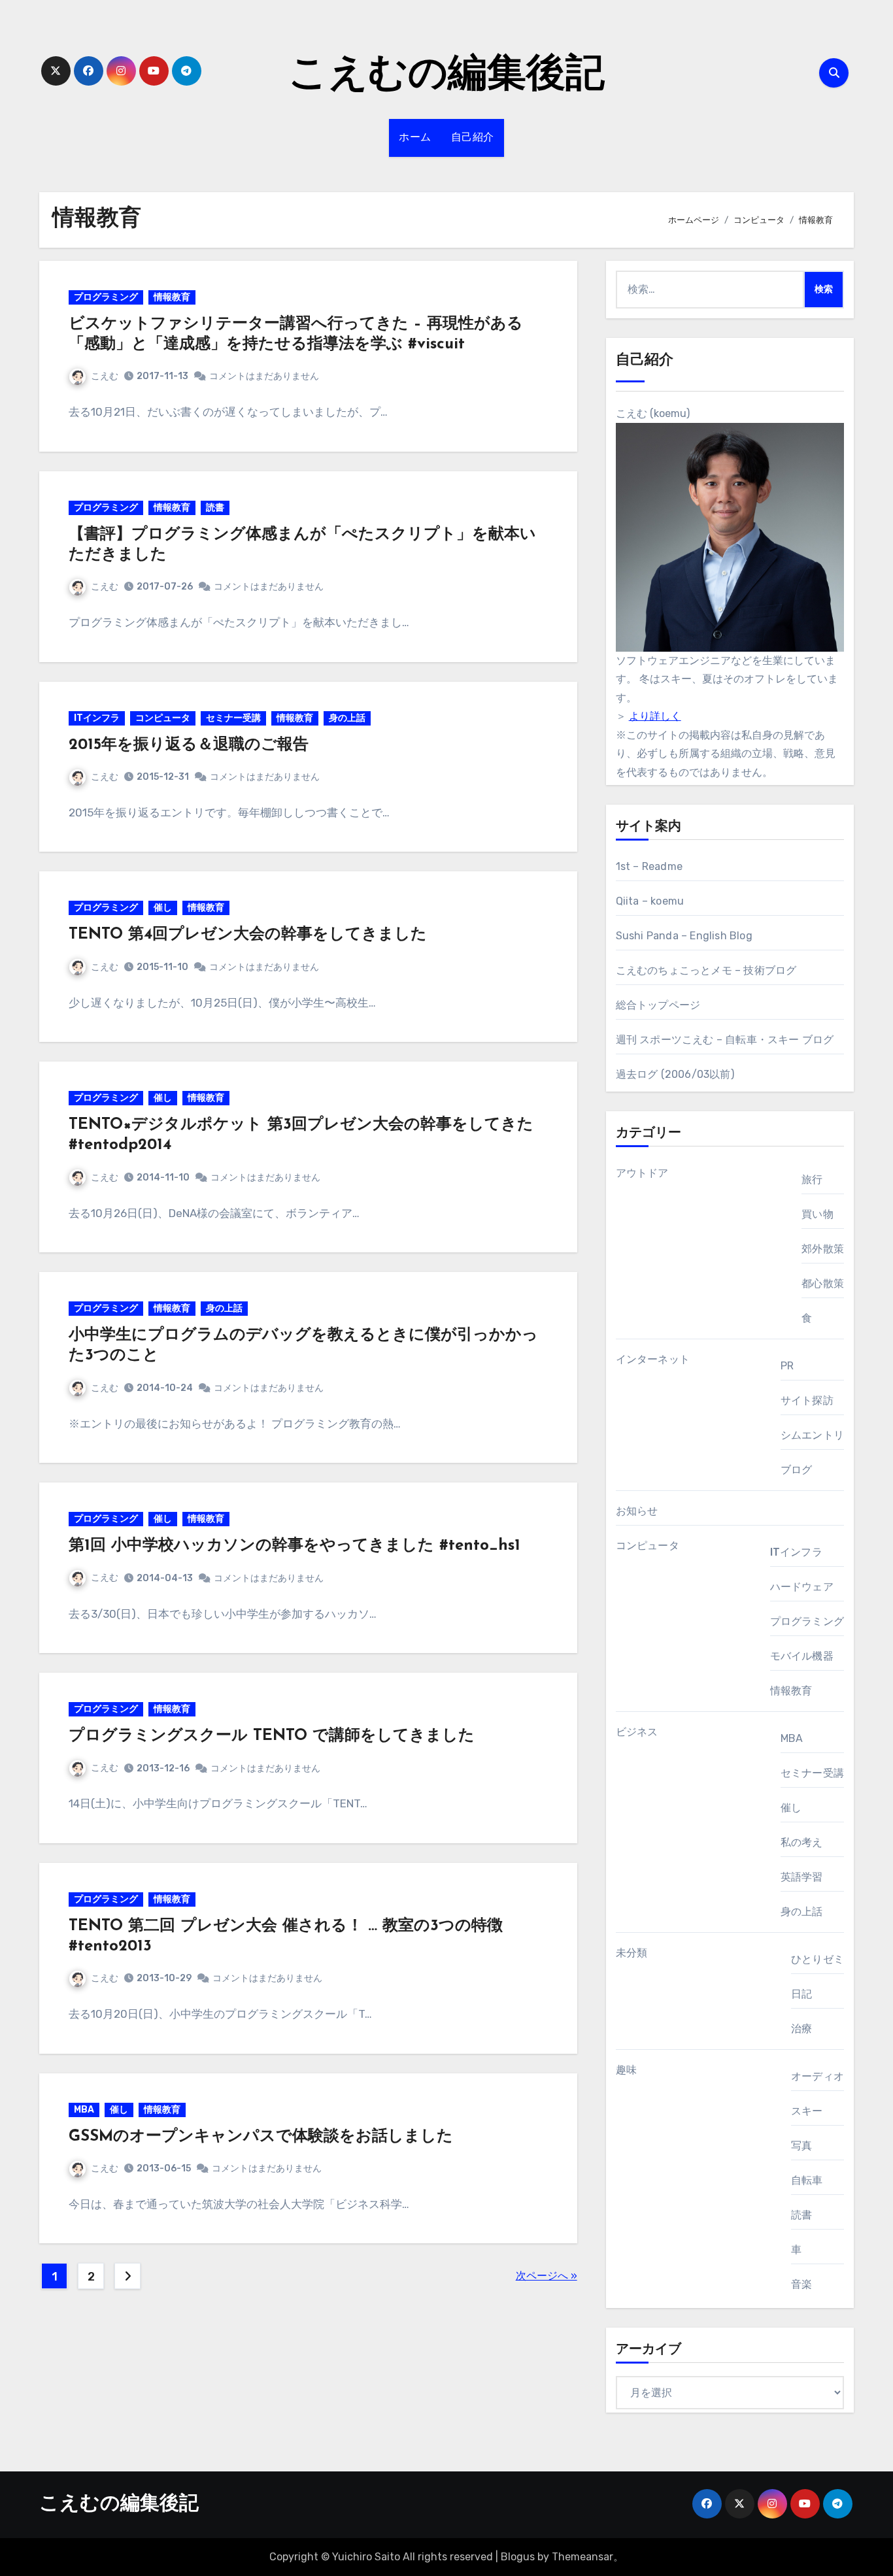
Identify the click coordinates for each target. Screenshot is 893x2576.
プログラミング (106, 297)
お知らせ (637, 1511)
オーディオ (817, 2076)
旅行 (812, 1179)
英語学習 (802, 1877)
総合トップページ (658, 1005)
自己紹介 (473, 138)
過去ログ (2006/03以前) (675, 1074)
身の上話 (347, 718)
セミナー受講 (233, 718)
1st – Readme (649, 866)
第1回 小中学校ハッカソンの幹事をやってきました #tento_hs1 (295, 1546)
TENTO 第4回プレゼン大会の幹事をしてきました (248, 935)
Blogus (518, 2557)
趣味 (626, 2070)
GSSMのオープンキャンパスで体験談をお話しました (261, 2137)
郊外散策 (823, 1249)
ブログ (797, 1470)
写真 (801, 2146)
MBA (84, 2110)
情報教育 (172, 297)
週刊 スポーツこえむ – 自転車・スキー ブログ (725, 1040)
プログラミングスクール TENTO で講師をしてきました (272, 1736)
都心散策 (823, 1283)
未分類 (632, 1953)
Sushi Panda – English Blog (684, 936)
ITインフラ (97, 718)
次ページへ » (547, 2276)
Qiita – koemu (650, 901)
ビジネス (637, 1732)
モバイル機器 (802, 1656)
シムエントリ (812, 1435)
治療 (801, 2029)
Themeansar (582, 2557)
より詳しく (655, 716)
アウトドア (642, 1173)
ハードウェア (802, 1587)
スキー (807, 2111)
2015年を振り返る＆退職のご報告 (189, 745)
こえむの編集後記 (446, 76)
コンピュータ (163, 718)
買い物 (817, 1214)
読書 (215, 508)
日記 (801, 1994)
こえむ (105, 376)
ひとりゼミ (817, 1959)
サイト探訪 (807, 1400)
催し (163, 908)
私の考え (802, 1842)
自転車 (807, 2180)
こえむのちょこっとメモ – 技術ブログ (706, 970)
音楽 (801, 2284)
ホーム (415, 138)
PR (787, 1366)
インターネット (653, 1359)
